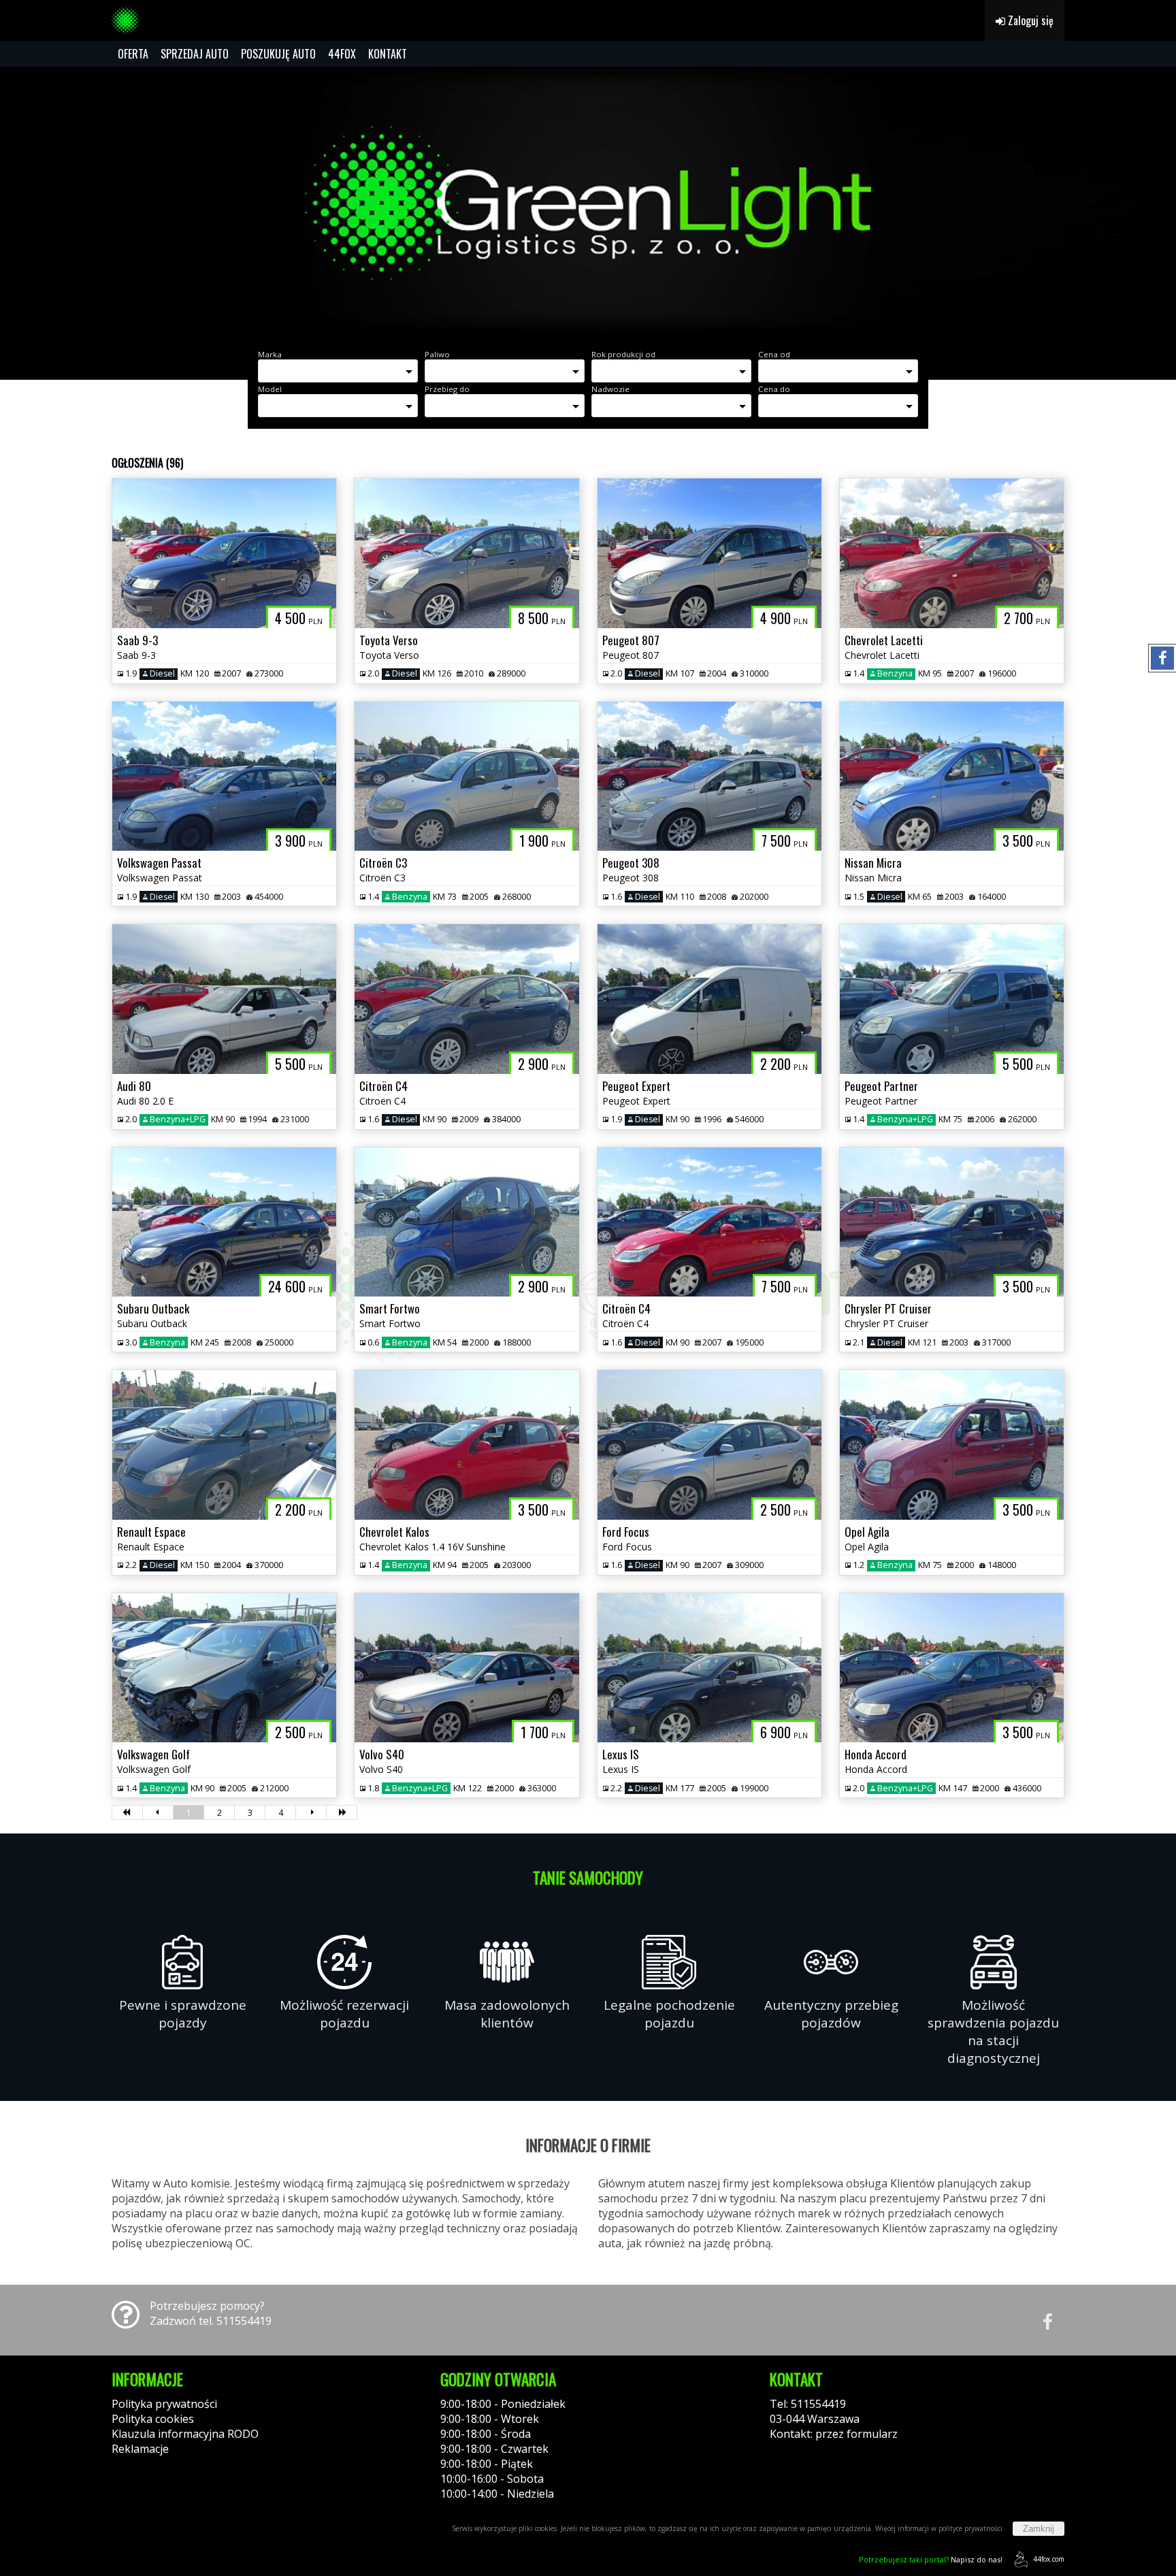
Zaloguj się (1029, 20)
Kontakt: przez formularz (834, 2434)
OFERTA (133, 54)
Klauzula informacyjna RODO (185, 2434)
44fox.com (1049, 2559)
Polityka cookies (153, 2419)
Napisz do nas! (931, 2559)
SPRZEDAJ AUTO (195, 54)
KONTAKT (388, 54)
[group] (588, 203)
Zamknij (1039, 2529)
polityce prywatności (970, 2528)
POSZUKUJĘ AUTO (278, 54)
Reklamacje (140, 2449)
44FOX (342, 54)
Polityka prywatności (164, 2404)
